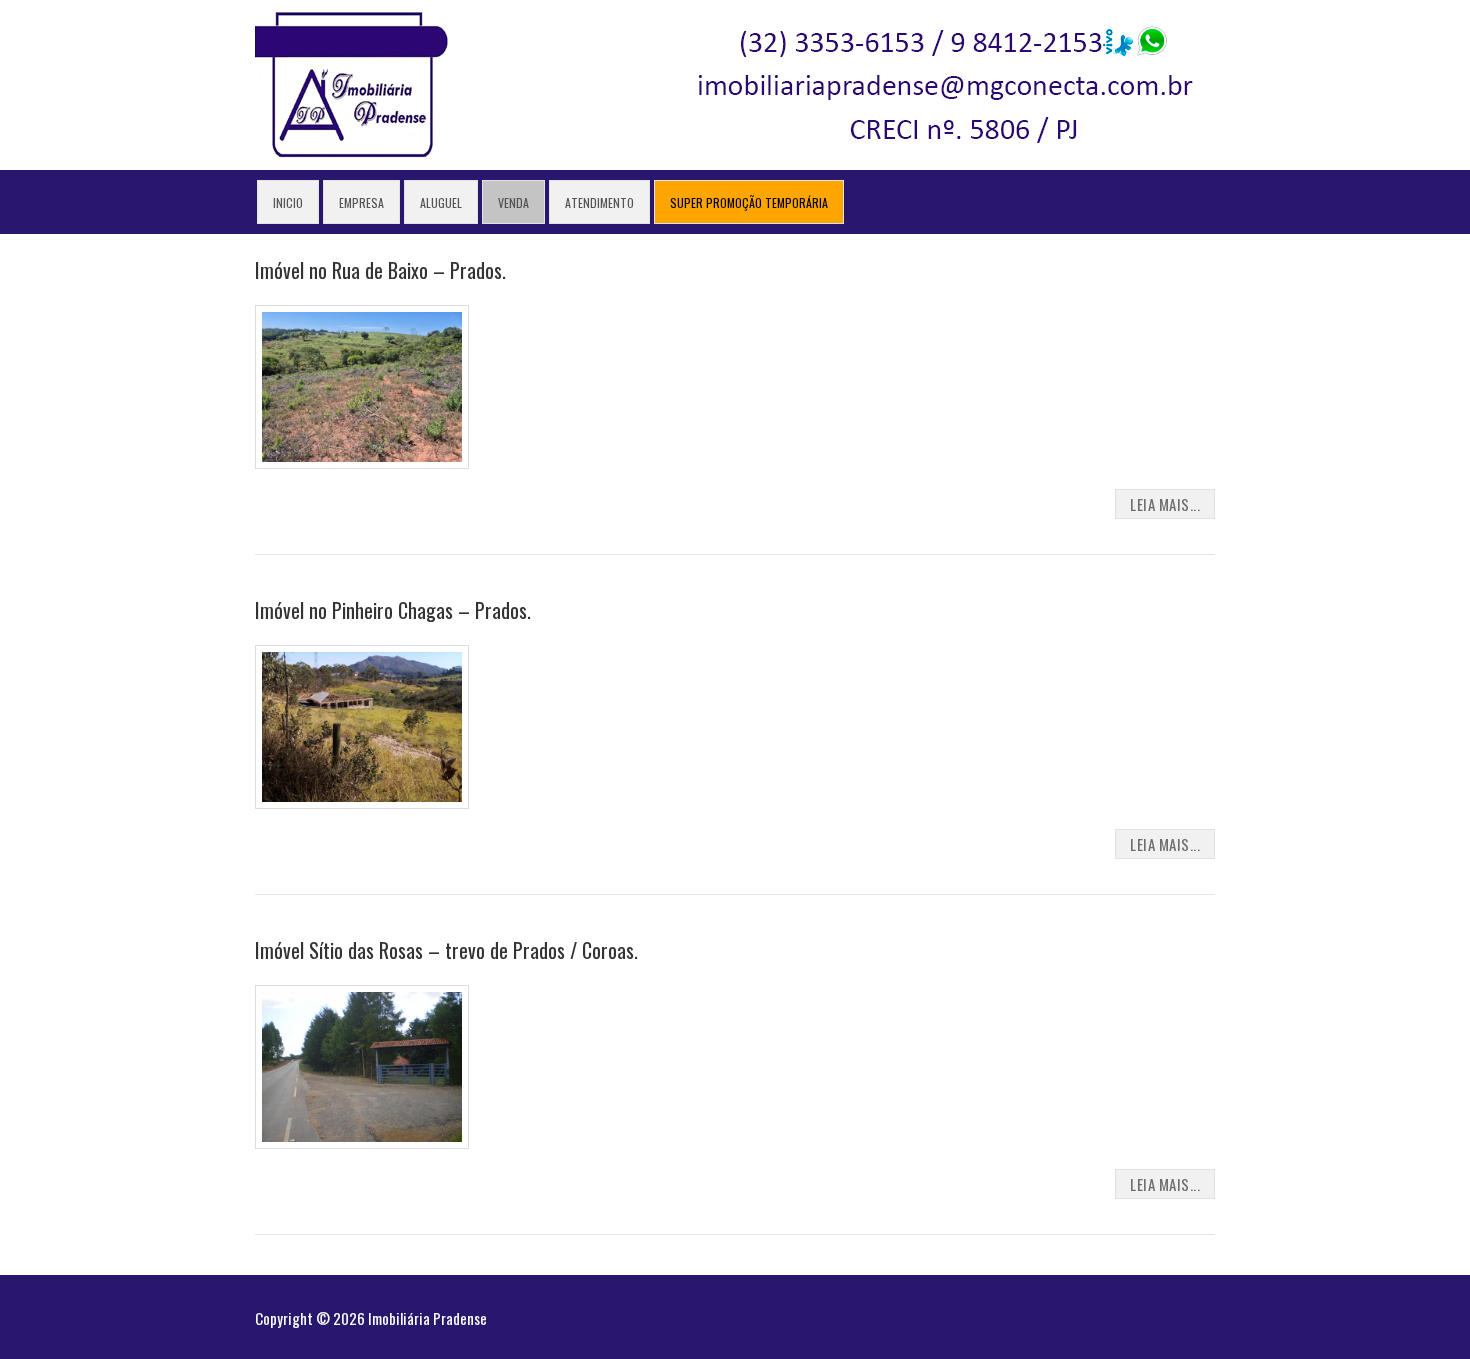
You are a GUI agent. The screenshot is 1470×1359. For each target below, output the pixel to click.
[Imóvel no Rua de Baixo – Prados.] (735, 387)
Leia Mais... (1165, 504)
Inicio (288, 202)
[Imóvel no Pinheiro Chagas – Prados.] (735, 727)
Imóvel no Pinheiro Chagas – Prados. (393, 610)
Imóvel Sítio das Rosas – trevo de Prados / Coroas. (446, 950)
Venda (513, 202)
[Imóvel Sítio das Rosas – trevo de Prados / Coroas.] (735, 1067)
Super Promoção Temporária (749, 202)
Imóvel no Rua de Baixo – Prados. (380, 270)
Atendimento (599, 202)
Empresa (361, 202)
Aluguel (441, 202)
